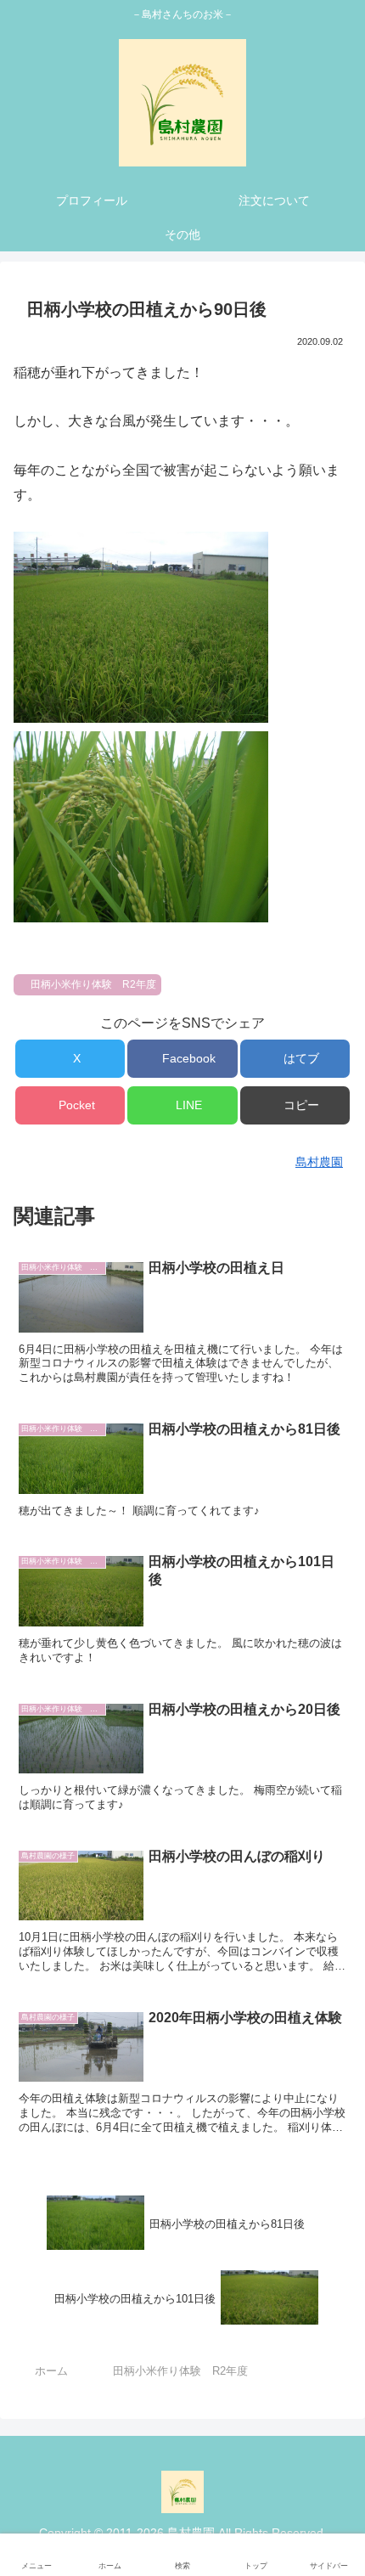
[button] (295, 1105)
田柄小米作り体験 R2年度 (93, 984)
